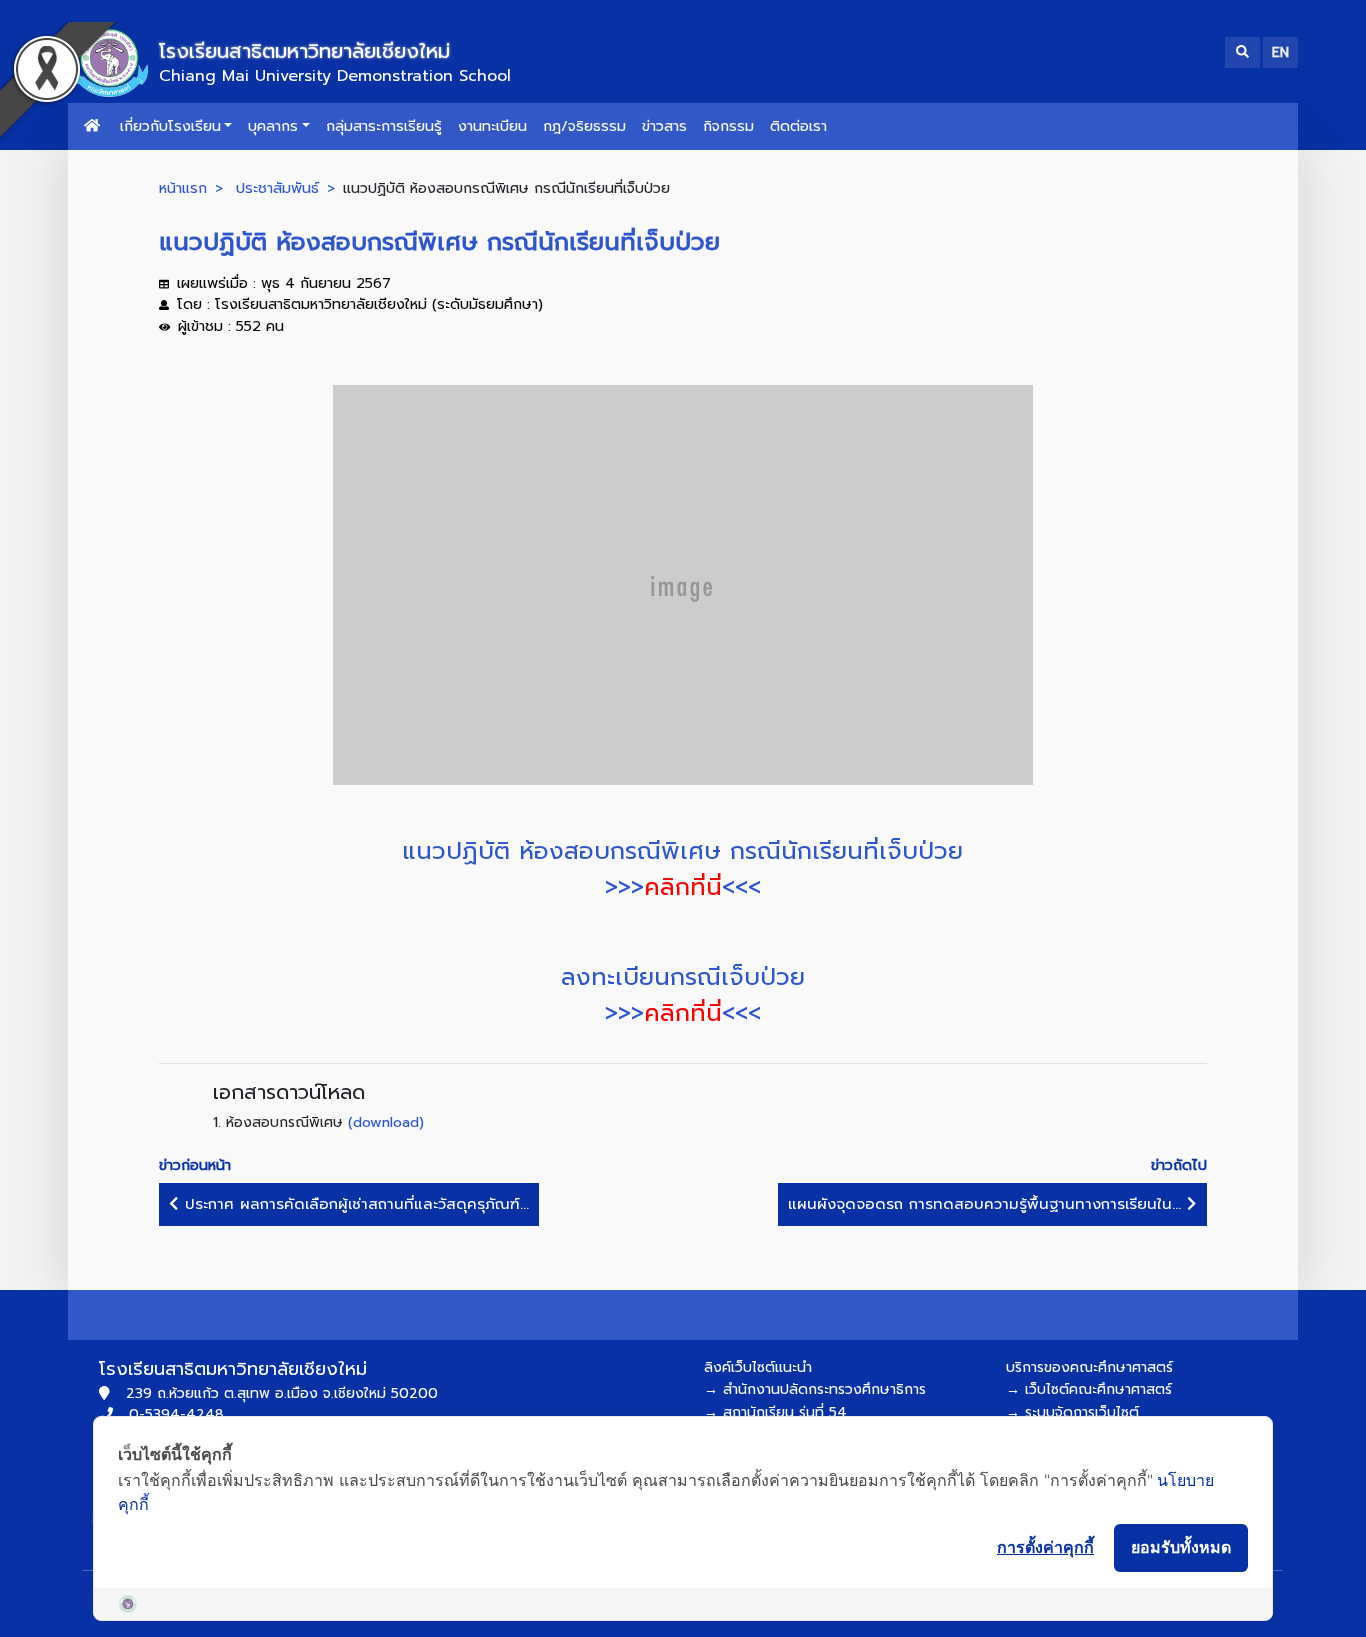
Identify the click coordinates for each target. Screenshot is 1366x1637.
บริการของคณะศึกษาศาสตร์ (1089, 1367)
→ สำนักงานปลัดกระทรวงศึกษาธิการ (815, 1389)
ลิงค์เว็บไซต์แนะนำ (758, 1367)
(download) (386, 1122)
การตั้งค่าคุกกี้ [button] (1045, 1547)
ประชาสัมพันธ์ (277, 188)
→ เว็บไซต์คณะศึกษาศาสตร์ (1089, 1389)
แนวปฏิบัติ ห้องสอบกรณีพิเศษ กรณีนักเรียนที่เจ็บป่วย (682, 851)
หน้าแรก (183, 188)
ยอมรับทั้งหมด (1181, 1547)
